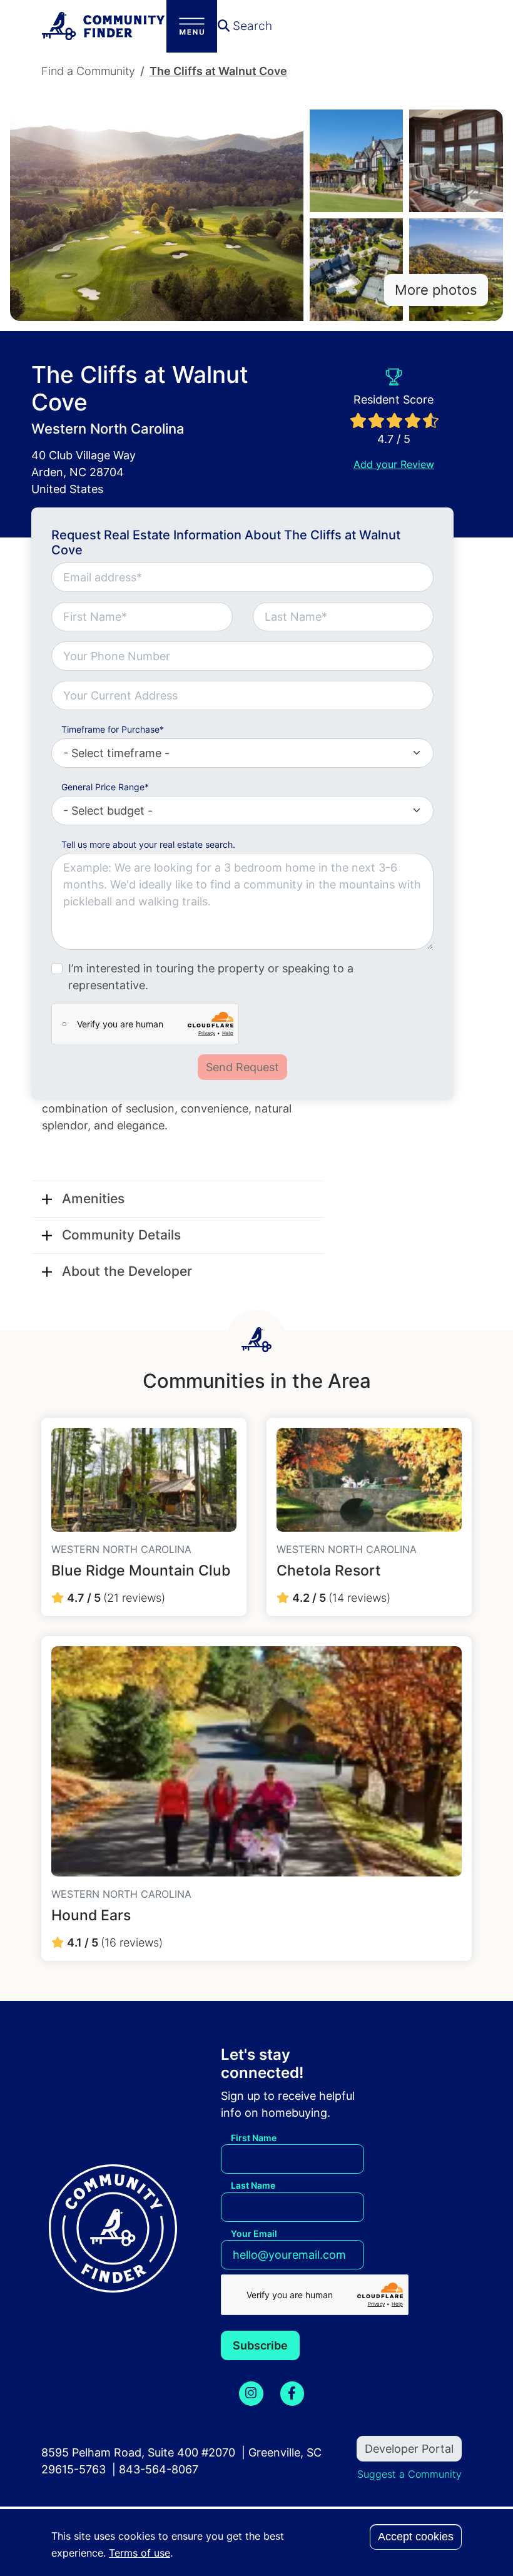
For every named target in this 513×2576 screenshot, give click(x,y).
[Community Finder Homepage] (104, 26)
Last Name (253, 2185)
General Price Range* (105, 787)
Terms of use (140, 2553)
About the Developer (127, 1271)
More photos (436, 290)
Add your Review (394, 465)
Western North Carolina (108, 429)
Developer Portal (409, 2449)
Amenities (93, 1199)
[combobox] (242, 695)
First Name (254, 2138)
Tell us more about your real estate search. (148, 844)
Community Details (121, 1235)
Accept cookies (416, 2537)
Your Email (254, 2233)
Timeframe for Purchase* (113, 729)
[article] (144, 1517)
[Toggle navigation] (192, 26)
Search (251, 26)
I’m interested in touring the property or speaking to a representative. (211, 977)
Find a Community (88, 71)
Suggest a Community (409, 2474)
